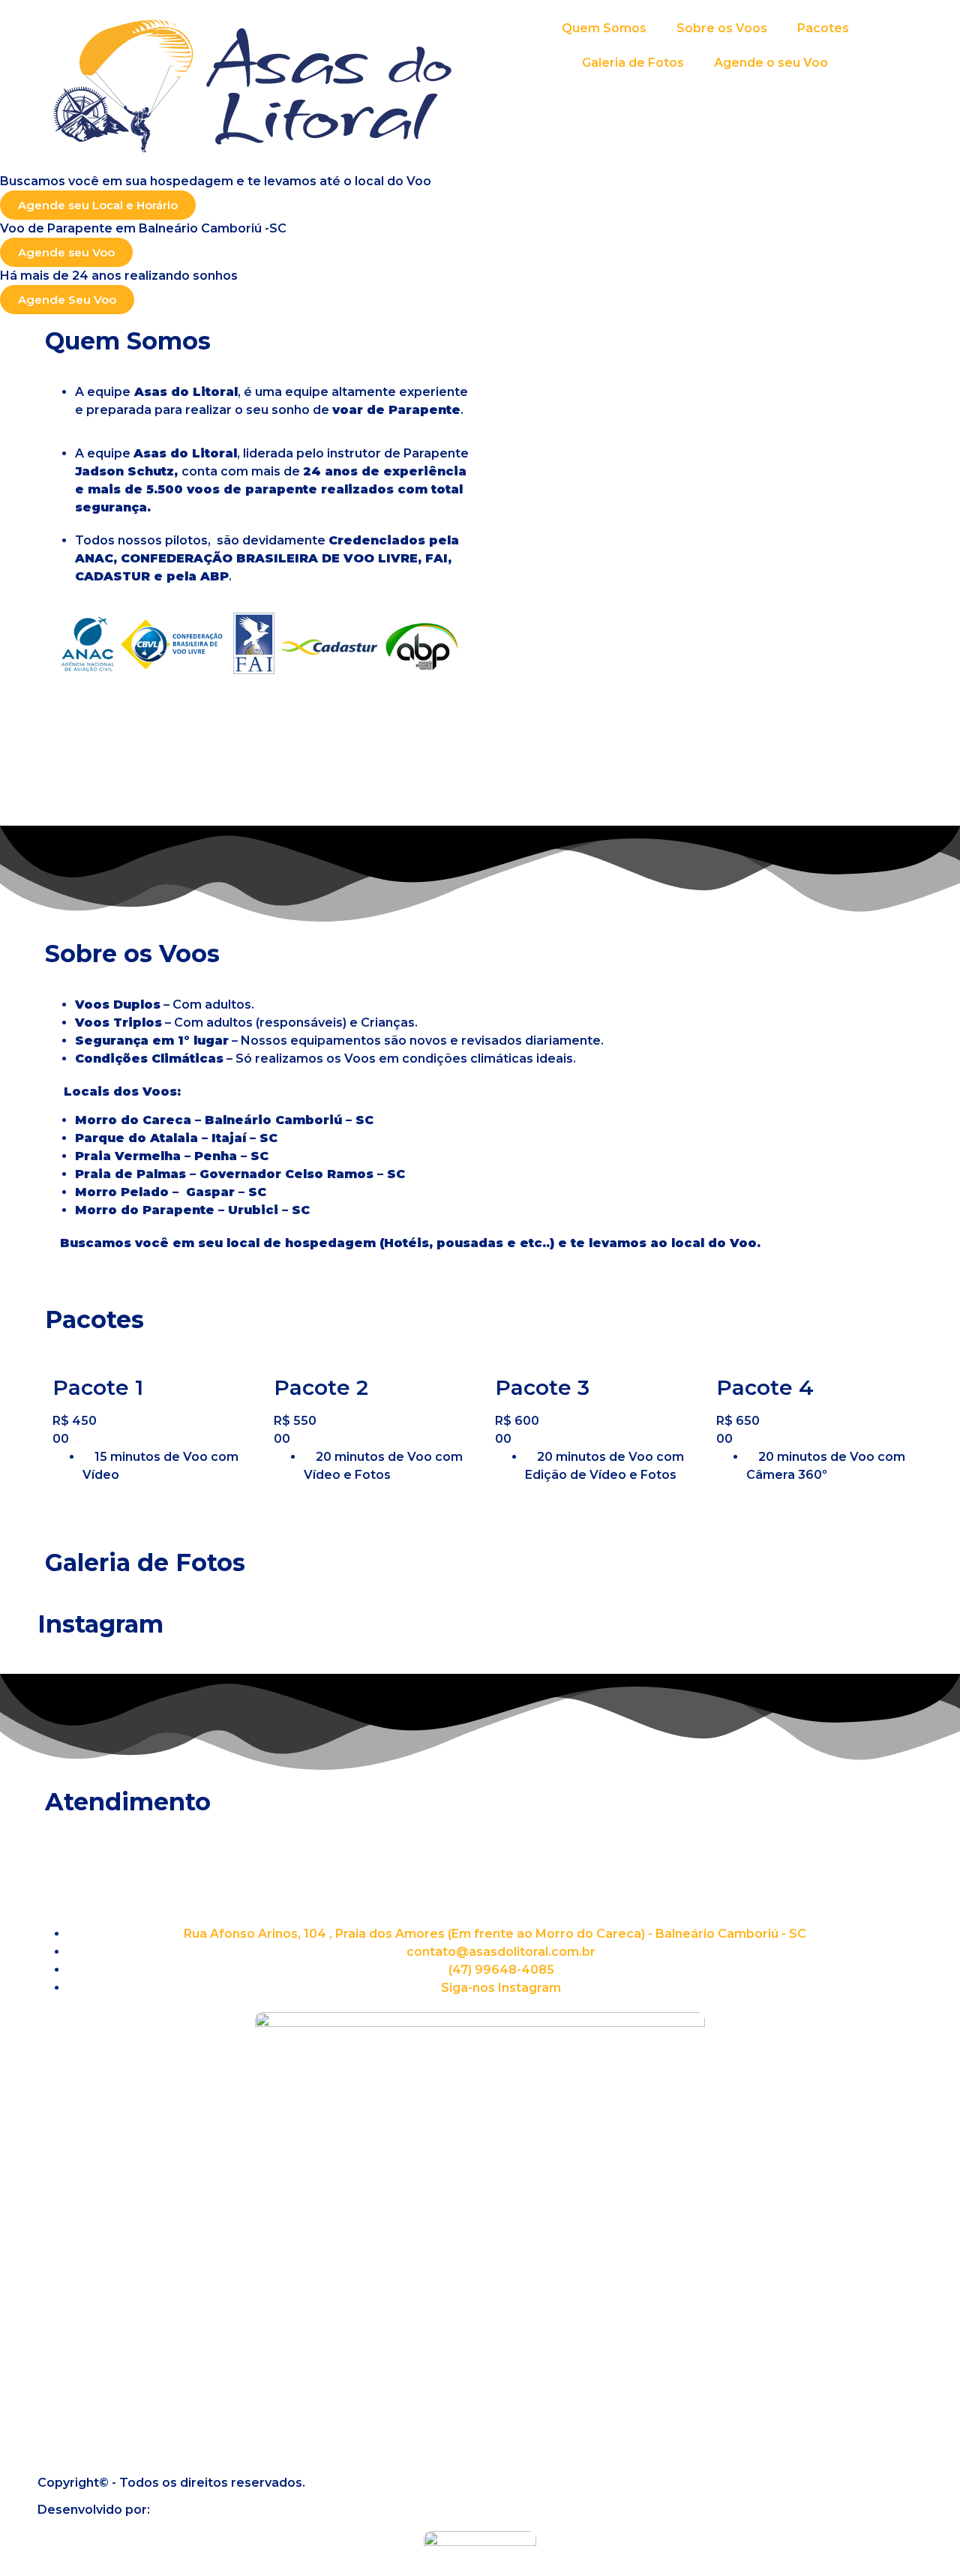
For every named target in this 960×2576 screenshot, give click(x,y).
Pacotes (823, 28)
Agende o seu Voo (771, 63)
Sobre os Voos (722, 28)
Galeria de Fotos (633, 63)
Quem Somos (604, 28)
